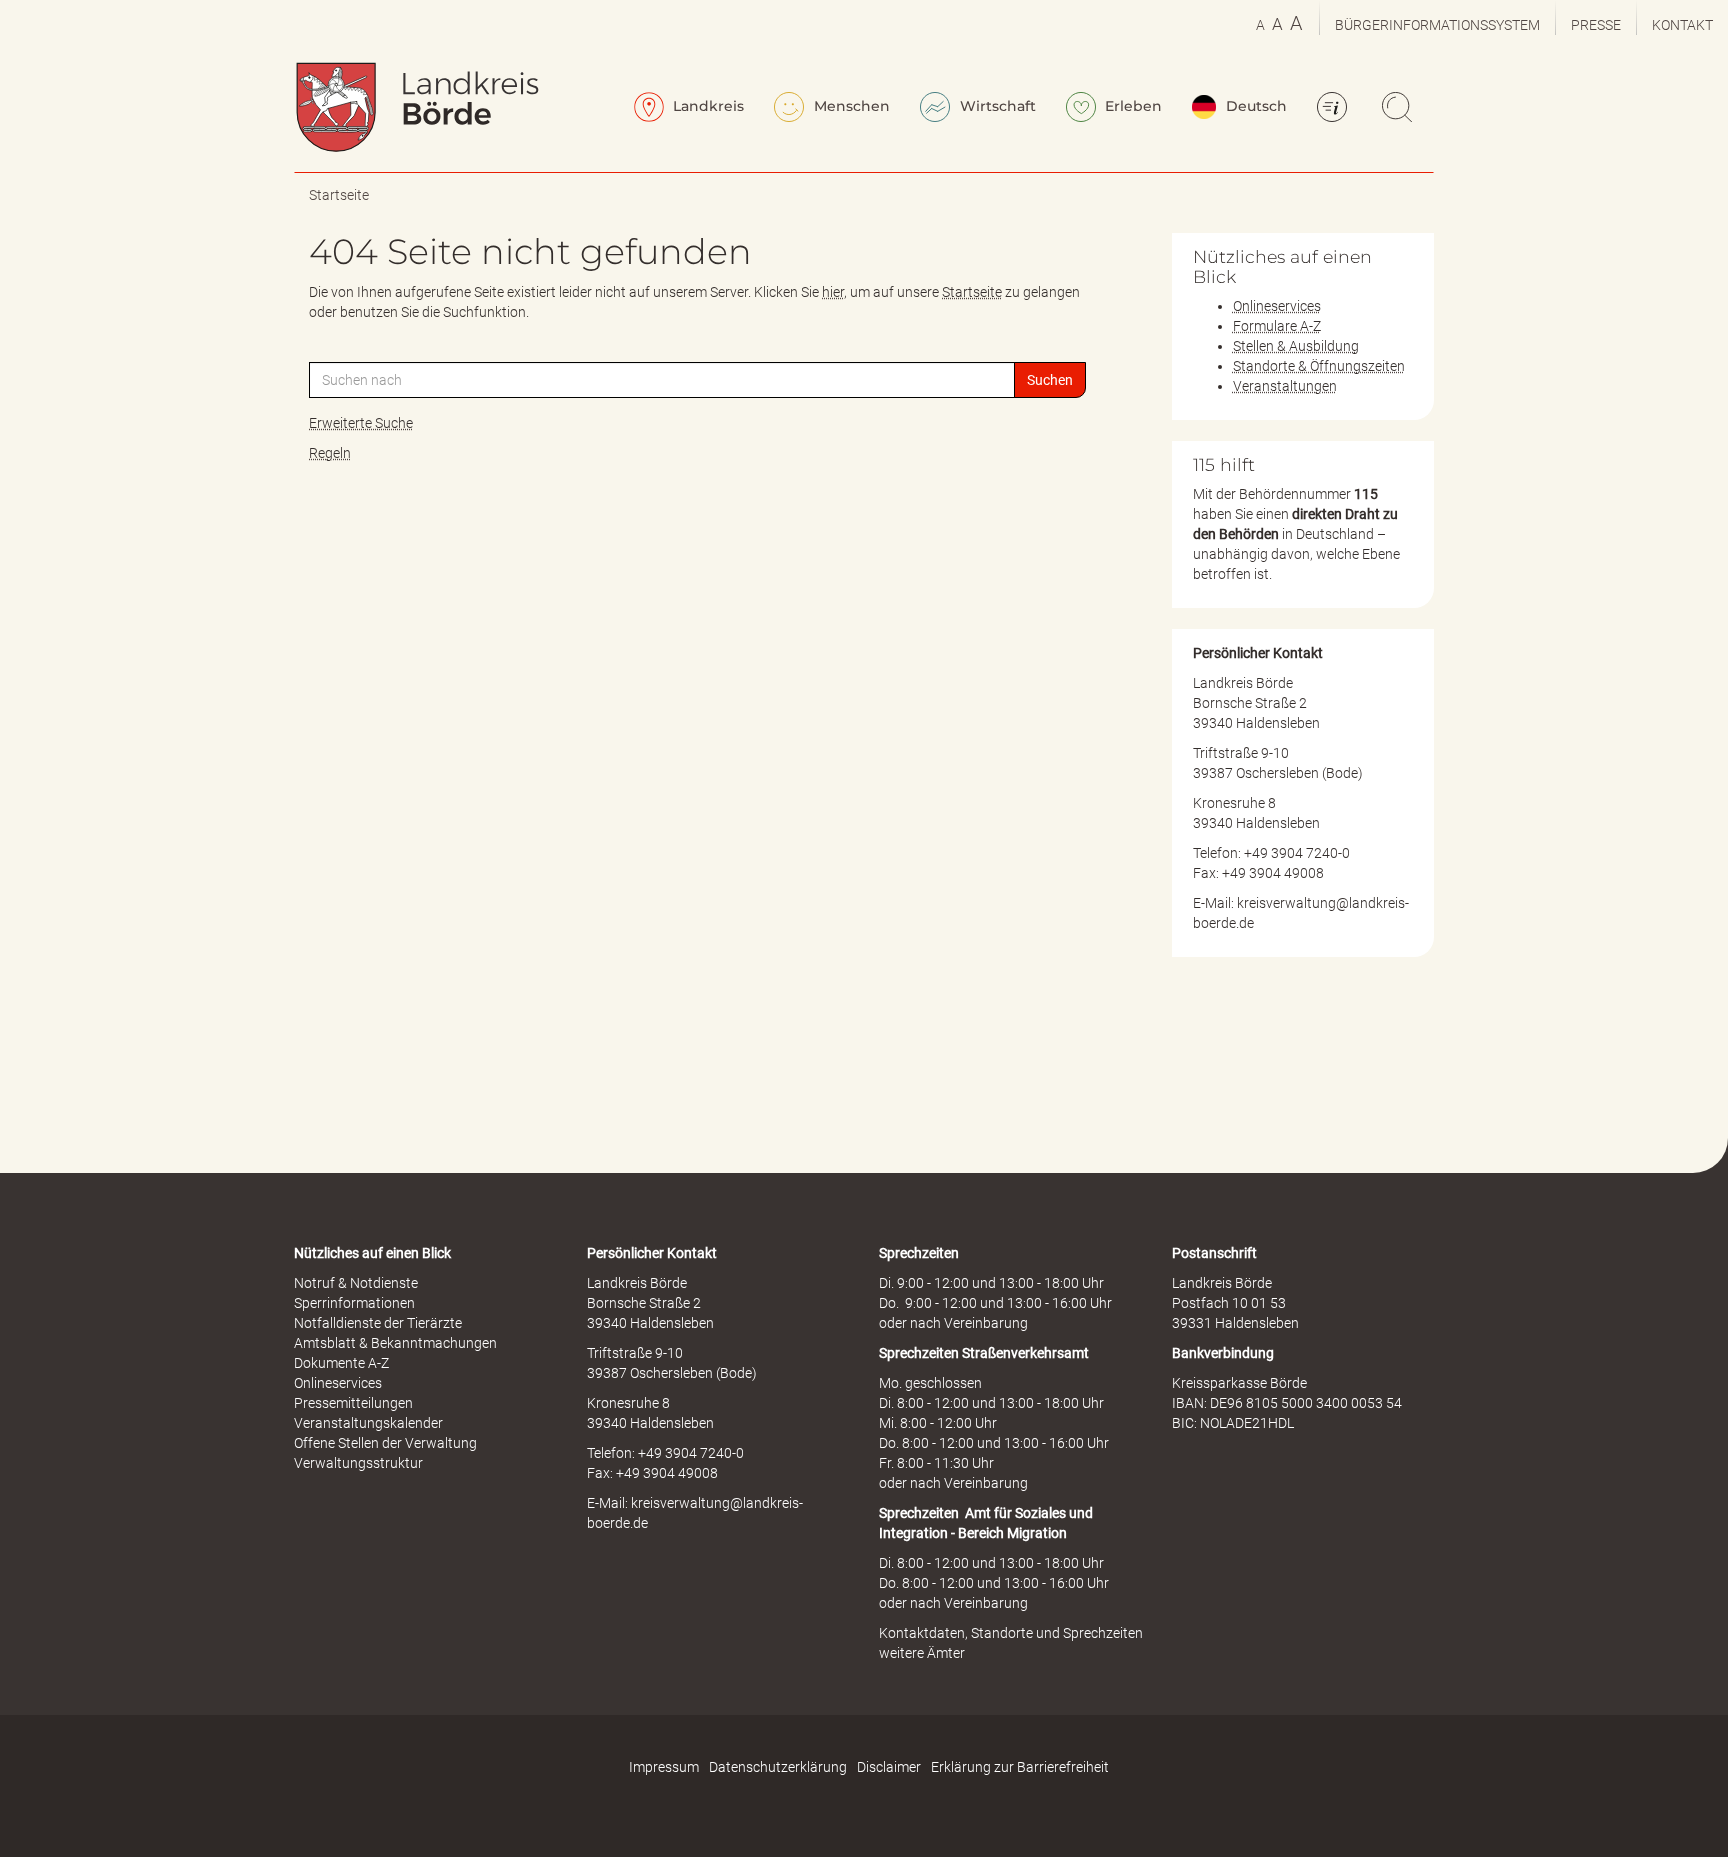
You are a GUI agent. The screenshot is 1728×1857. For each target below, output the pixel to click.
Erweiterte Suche (361, 423)
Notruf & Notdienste (356, 1283)
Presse (1596, 25)
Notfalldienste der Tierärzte (378, 1323)
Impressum (664, 1767)
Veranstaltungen (1285, 386)
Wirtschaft (996, 106)
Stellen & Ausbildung (1296, 346)
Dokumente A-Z (341, 1363)
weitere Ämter (922, 1653)
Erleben (1131, 106)
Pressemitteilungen (353, 1403)
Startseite (339, 195)
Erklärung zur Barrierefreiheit (1020, 1767)
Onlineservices (1277, 306)
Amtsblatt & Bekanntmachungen (395, 1343)
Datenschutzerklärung (778, 1767)
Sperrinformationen (354, 1303)
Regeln (330, 453)
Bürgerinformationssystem (1437, 25)
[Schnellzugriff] (1335, 109)
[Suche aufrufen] (1400, 109)
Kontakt (1682, 25)
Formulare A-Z (1277, 326)
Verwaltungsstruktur (358, 1463)
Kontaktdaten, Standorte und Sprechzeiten (1011, 1633)
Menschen (850, 106)
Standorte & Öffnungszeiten (1319, 366)
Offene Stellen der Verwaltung (385, 1443)
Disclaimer (889, 1767)
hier (833, 292)
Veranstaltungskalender (368, 1423)
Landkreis (706, 106)
